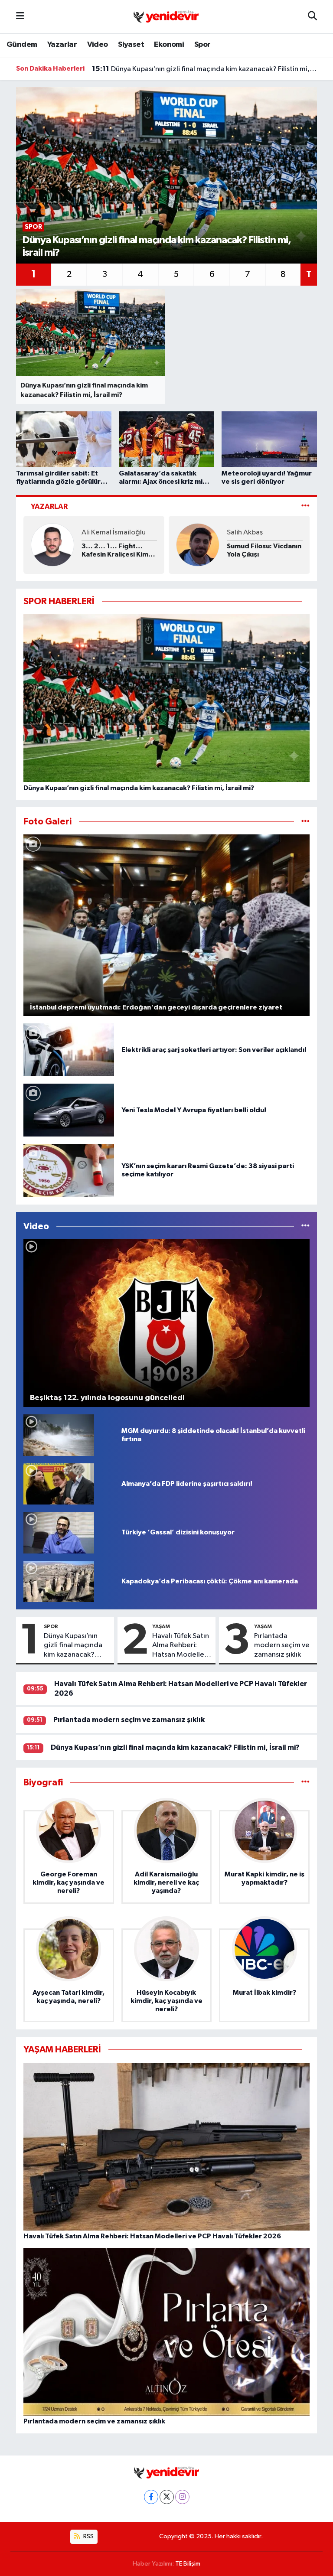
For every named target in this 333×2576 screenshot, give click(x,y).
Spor (202, 45)
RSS (88, 2536)
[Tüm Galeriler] (305, 822)
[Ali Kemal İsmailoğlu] (52, 545)
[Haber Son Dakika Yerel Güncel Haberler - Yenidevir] (166, 16)
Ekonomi (169, 45)
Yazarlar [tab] (49, 506)
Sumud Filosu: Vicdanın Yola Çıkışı (264, 550)
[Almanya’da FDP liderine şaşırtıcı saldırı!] (59, 1484)
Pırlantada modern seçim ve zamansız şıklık (282, 1645)
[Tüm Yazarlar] (305, 506)
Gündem (22, 45)
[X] (167, 2497)
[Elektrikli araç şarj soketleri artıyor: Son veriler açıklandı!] (69, 1050)
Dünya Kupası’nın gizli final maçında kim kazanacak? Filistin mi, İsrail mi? (205, 69)
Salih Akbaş (245, 532)
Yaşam (161, 1626)
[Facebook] (151, 2497)
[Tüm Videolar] (305, 1226)
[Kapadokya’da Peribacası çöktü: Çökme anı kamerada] (59, 1581)
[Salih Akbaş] (198, 545)
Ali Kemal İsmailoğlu (114, 532)
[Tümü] (305, 1783)
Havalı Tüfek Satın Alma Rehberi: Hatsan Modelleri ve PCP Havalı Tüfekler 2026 (181, 1646)
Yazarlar (62, 45)
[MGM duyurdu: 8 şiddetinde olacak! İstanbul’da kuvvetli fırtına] (59, 1435)
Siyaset (131, 45)
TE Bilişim (188, 2564)
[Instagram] (182, 2497)
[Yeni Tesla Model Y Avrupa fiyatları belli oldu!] (69, 1110)
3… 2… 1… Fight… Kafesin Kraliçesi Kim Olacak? (115, 551)
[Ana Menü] (20, 17)
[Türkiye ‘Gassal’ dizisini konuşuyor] (59, 1532)
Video (98, 45)
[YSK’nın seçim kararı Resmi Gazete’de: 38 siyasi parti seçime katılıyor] (69, 1171)
